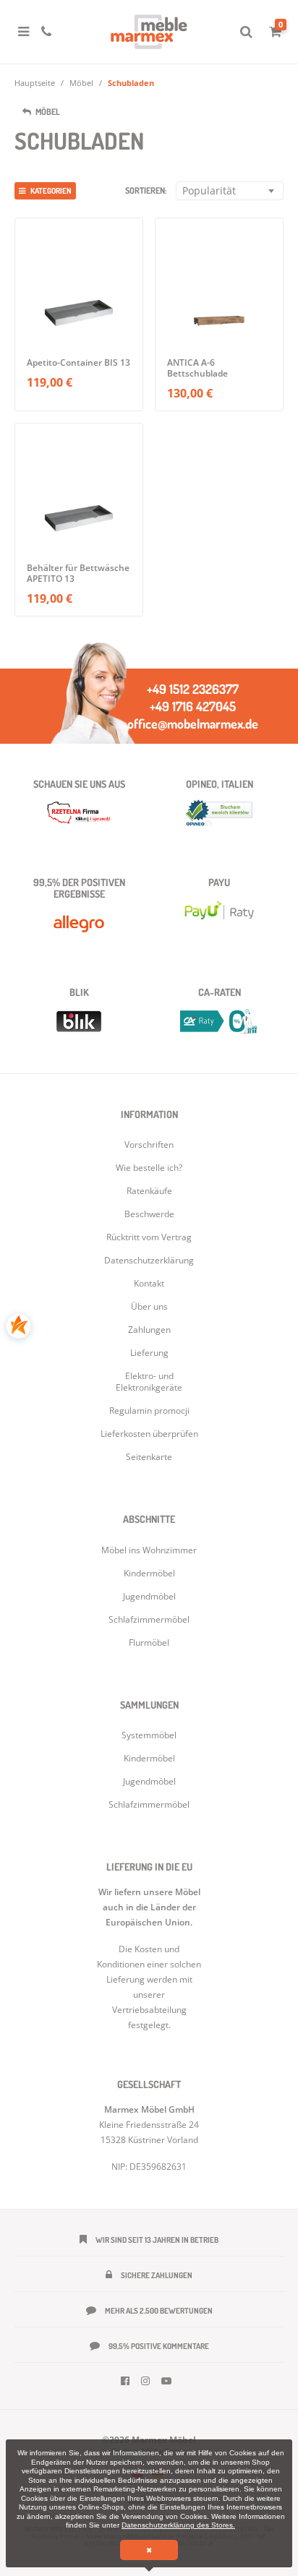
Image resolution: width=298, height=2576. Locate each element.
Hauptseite (35, 83)
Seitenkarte (149, 1457)
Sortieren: (146, 190)
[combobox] (230, 191)
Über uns (149, 1306)
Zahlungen (149, 1330)
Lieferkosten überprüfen (149, 1434)
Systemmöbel (149, 1735)
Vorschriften (149, 1145)
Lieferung (149, 1353)
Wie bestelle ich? (149, 1168)
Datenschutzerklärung (149, 1260)
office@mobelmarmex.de (193, 724)
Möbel (81, 83)
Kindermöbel (149, 1758)
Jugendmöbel (149, 1781)
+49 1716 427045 (193, 706)
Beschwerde (149, 1214)
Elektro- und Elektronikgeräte (149, 1382)
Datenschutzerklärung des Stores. (178, 2525)
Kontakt (149, 1283)
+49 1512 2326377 (193, 689)
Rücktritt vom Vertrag (149, 1237)
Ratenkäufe (149, 1191)
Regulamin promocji (149, 1411)
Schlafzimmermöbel (149, 1804)
